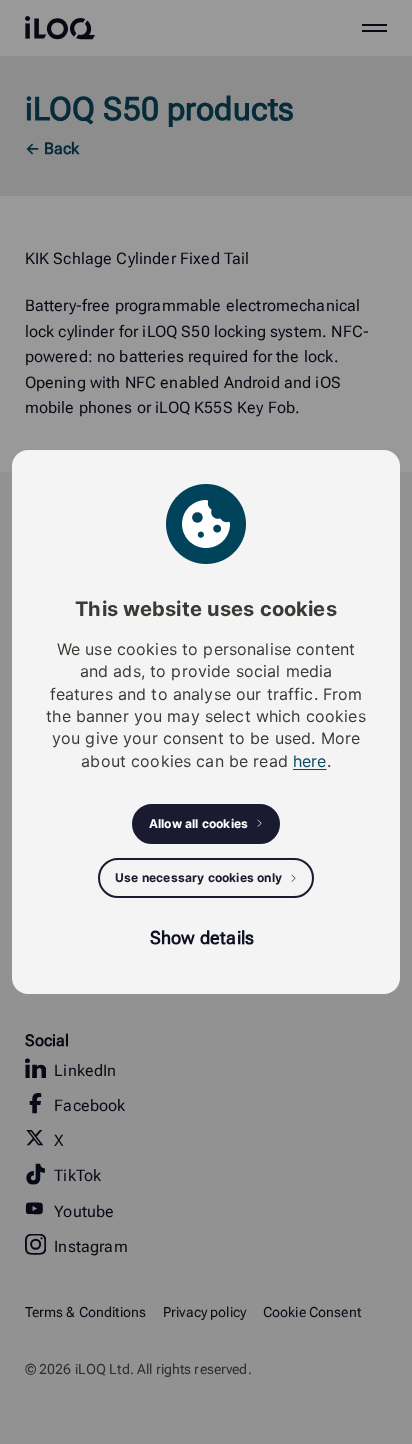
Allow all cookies (198, 823)
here (310, 761)
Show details (202, 937)
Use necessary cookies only (198, 877)
